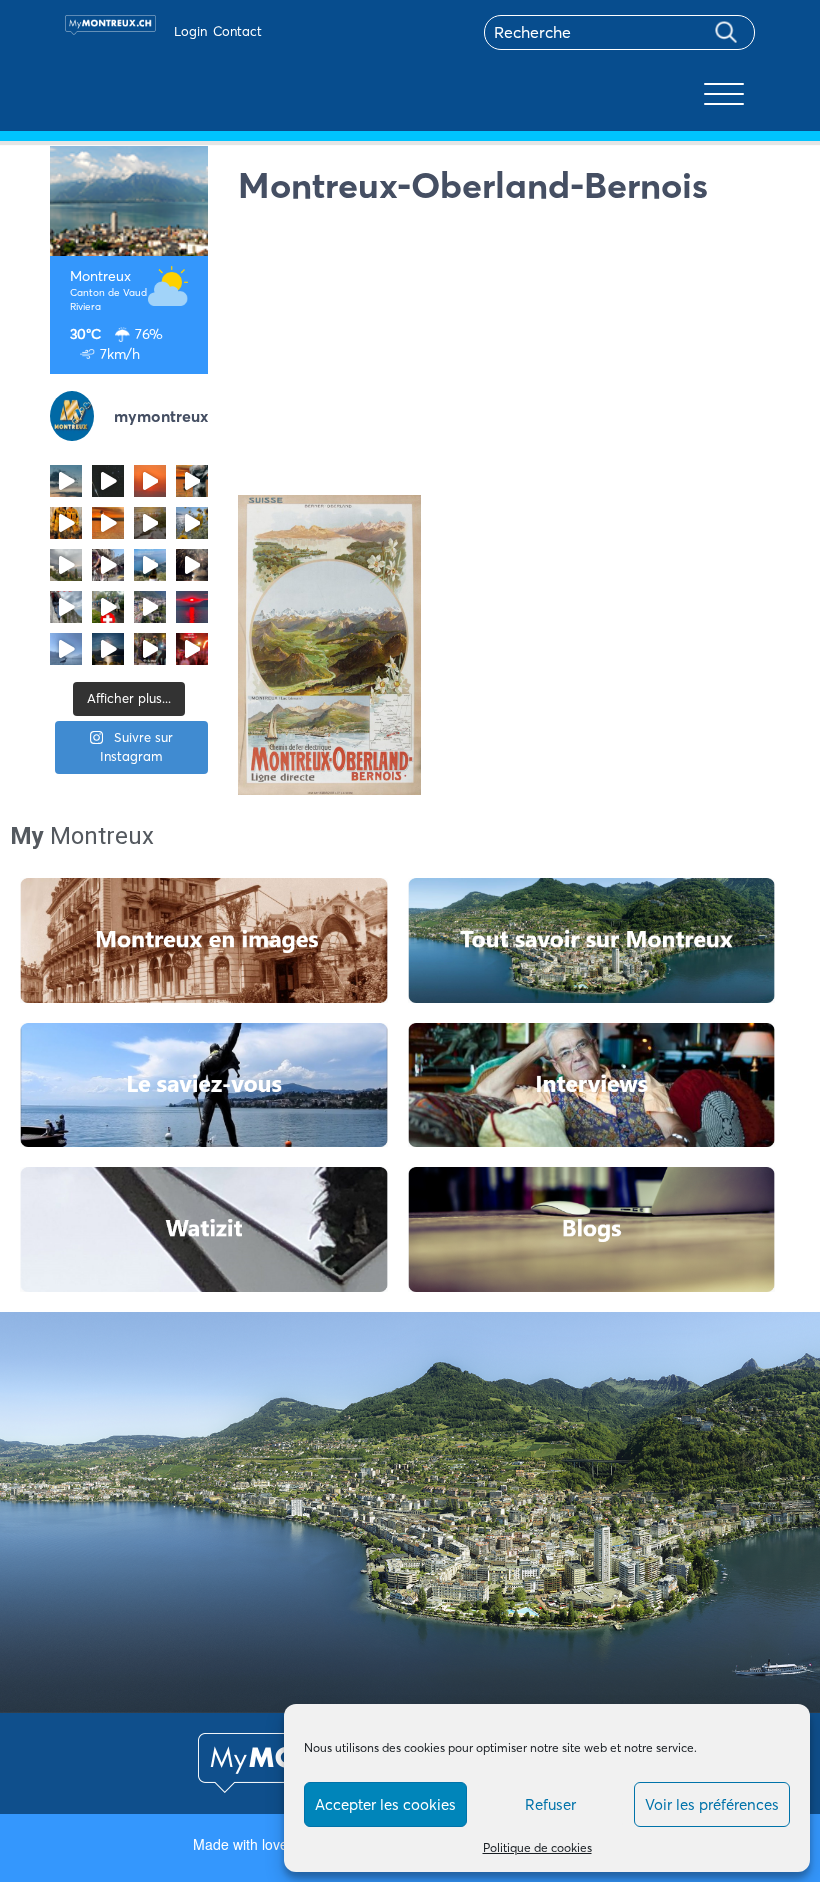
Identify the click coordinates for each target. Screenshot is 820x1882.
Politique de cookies (537, 1847)
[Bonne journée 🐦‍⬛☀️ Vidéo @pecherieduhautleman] (66, 649)
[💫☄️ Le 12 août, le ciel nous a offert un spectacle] (108, 481)
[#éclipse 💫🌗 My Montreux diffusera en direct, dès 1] (108, 523)
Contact (237, 31)
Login (190, 31)
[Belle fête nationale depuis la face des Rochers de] (66, 607)
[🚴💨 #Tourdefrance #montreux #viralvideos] (108, 565)
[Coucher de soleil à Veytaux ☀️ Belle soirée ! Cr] (192, 607)
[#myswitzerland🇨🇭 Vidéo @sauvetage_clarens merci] (192, 565)
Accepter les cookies (385, 1804)
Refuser (550, 1804)
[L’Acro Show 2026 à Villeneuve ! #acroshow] (66, 481)
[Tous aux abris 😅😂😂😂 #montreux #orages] (66, 565)
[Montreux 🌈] (192, 649)
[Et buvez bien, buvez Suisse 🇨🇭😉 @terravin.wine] (150, 565)
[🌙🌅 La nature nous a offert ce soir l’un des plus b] (150, 481)
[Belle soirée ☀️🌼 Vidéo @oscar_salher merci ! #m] (192, 523)
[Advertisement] (504, 355)
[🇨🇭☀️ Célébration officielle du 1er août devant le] (108, 607)
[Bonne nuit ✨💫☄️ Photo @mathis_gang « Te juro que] (108, 649)
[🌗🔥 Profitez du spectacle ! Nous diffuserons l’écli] (192, 481)
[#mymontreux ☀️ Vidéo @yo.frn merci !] (150, 607)
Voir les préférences (712, 1804)
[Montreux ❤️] (150, 649)
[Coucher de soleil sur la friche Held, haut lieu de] (150, 523)
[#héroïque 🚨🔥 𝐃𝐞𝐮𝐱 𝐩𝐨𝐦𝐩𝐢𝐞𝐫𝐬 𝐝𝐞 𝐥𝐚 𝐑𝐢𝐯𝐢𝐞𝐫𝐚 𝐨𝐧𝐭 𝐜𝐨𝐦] (66, 523)
